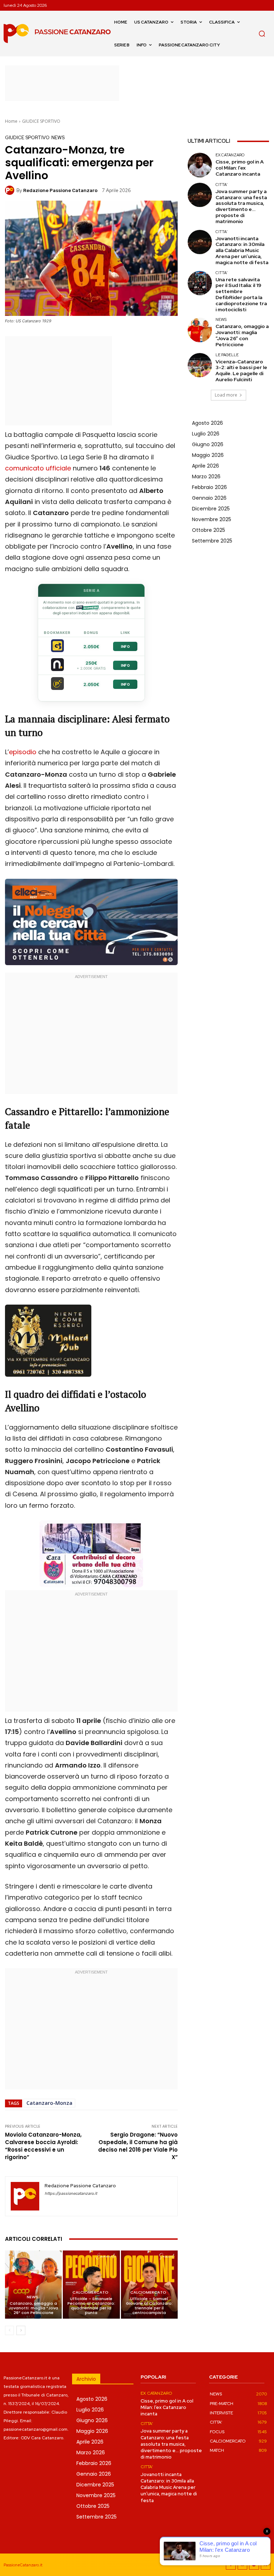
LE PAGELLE (227, 355)
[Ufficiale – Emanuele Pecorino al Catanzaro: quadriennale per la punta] (91, 2285)
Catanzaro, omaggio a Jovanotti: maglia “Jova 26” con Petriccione (33, 2308)
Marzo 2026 (206, 477)
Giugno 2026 (208, 444)
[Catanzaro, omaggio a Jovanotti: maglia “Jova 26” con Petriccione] (33, 2285)
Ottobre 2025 (209, 530)
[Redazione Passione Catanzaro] (11, 190)
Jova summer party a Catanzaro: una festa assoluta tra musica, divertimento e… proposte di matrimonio (241, 206)
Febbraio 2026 (209, 487)
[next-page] (21, 2330)
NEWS (58, 138)
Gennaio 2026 (209, 498)
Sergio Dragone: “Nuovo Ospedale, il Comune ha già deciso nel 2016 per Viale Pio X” (138, 2146)
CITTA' (222, 185)
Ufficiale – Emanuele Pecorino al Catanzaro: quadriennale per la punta (91, 2306)
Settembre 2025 (212, 541)
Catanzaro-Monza (49, 2103)
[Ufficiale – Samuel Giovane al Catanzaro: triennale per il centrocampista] (149, 2285)
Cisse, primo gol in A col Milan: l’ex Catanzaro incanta (240, 168)
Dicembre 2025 (211, 509)
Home (11, 121)
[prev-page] (9, 2330)
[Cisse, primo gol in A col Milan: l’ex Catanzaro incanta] (200, 165)
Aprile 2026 (205, 466)
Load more (226, 395)
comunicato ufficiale (38, 468)
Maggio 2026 (208, 455)
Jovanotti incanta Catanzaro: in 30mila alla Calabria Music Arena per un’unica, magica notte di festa (242, 250)
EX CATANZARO (230, 155)
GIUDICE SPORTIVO (41, 121)
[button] (262, 34)
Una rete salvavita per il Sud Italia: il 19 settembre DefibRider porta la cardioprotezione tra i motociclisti (241, 294)
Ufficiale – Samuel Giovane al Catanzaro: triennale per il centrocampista (149, 2306)
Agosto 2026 (207, 423)
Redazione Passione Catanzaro (60, 190)
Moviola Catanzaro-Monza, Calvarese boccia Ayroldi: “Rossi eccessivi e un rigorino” (43, 2146)
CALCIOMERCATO (90, 2292)
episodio (23, 752)
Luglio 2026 (206, 434)
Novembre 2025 (212, 519)
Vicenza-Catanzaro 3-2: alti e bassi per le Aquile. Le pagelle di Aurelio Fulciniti (241, 370)
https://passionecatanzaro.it (71, 2194)
